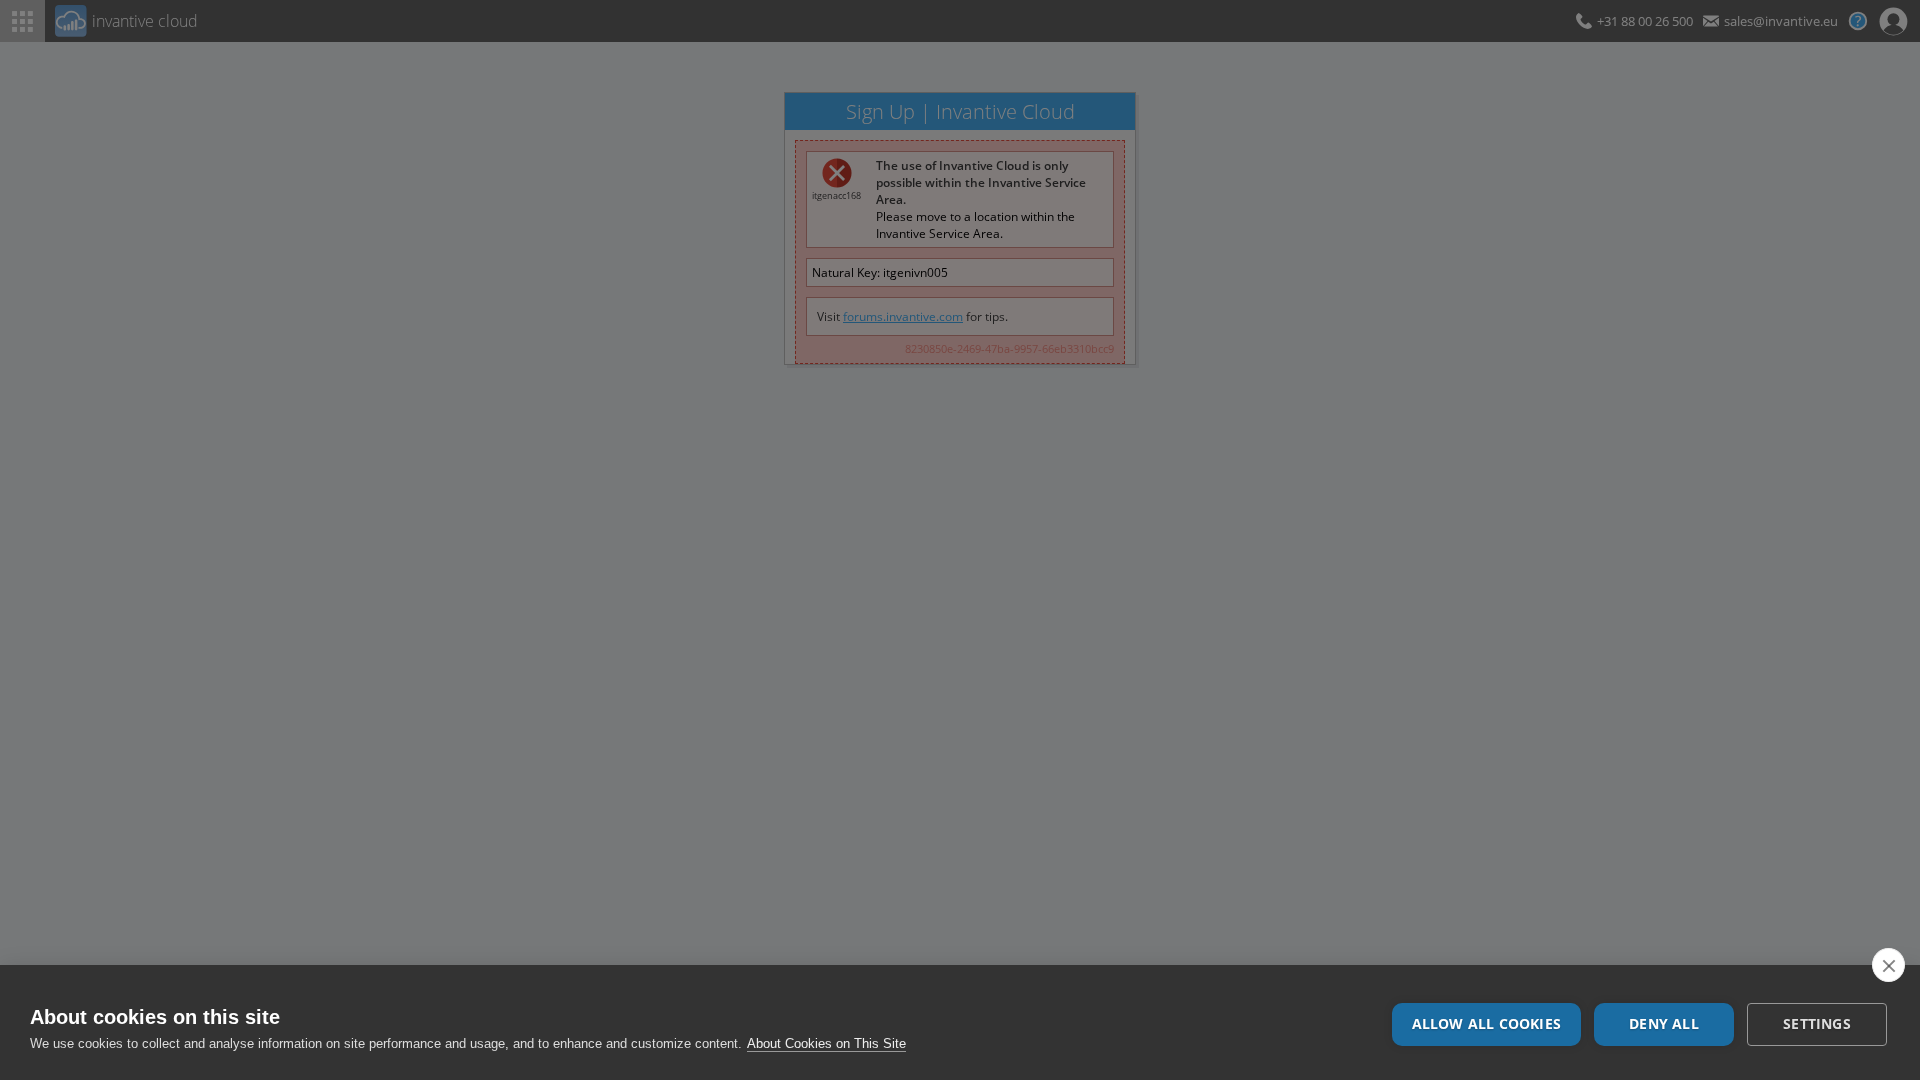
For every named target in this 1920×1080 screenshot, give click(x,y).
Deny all (1664, 1024)
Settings (1817, 1024)
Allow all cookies (1486, 1024)
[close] (1888, 965)
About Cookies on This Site (826, 1043)
